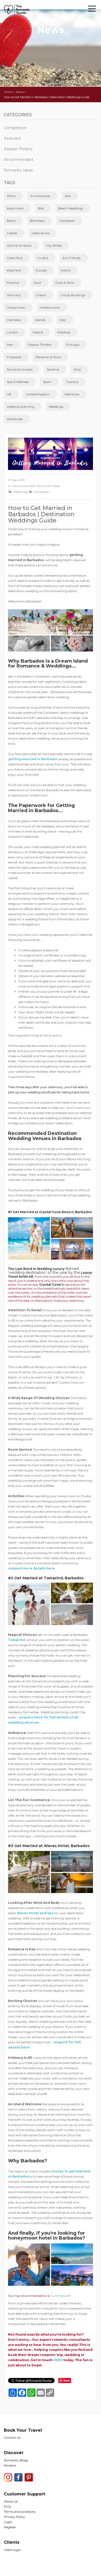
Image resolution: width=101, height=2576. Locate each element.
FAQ (7, 2506)
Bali (41, 208)
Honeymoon (16, 307)
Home (8, 92)
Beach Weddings (71, 208)
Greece (41, 295)
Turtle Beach (60, 2296)
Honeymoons (50, 307)
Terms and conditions (20, 2512)
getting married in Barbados (33, 759)
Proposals (14, 357)
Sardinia (53, 369)
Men (10, 345)
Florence (13, 283)
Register (10, 2527)
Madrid (38, 332)
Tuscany (72, 382)
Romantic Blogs (16, 2460)
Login (8, 2522)
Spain (47, 382)
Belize (11, 221)
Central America (19, 245)
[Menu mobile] (92, 10)
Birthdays (37, 221)
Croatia (43, 258)
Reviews (10, 2465)
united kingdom (38, 394)
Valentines (72, 394)
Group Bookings (73, 295)
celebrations (41, 233)
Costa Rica (15, 258)
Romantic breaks (20, 369)
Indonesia (14, 320)
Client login (12, 2550)
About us (11, 2501)
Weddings (56, 407)
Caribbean (67, 221)
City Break (54, 245)
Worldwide (15, 419)
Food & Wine (65, 283)
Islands (40, 320)
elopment (14, 270)
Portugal (73, 345)
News (20, 92)
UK (9, 394)
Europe (41, 270)
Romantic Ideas (18, 170)
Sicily (77, 369)
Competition (15, 128)
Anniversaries (40, 196)
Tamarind (16, 1640)
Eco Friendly (72, 258)
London (12, 332)
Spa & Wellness (18, 382)
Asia (68, 196)
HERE (58, 2360)
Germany (14, 295)
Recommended (18, 160)
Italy (63, 320)
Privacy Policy (15, 2517)
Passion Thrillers (18, 149)
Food (37, 283)
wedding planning (20, 407)
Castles (12, 233)
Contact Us (12, 2437)
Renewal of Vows (48, 357)
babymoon (15, 208)
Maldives (64, 332)
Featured (12, 138)
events (66, 270)
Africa (11, 196)
